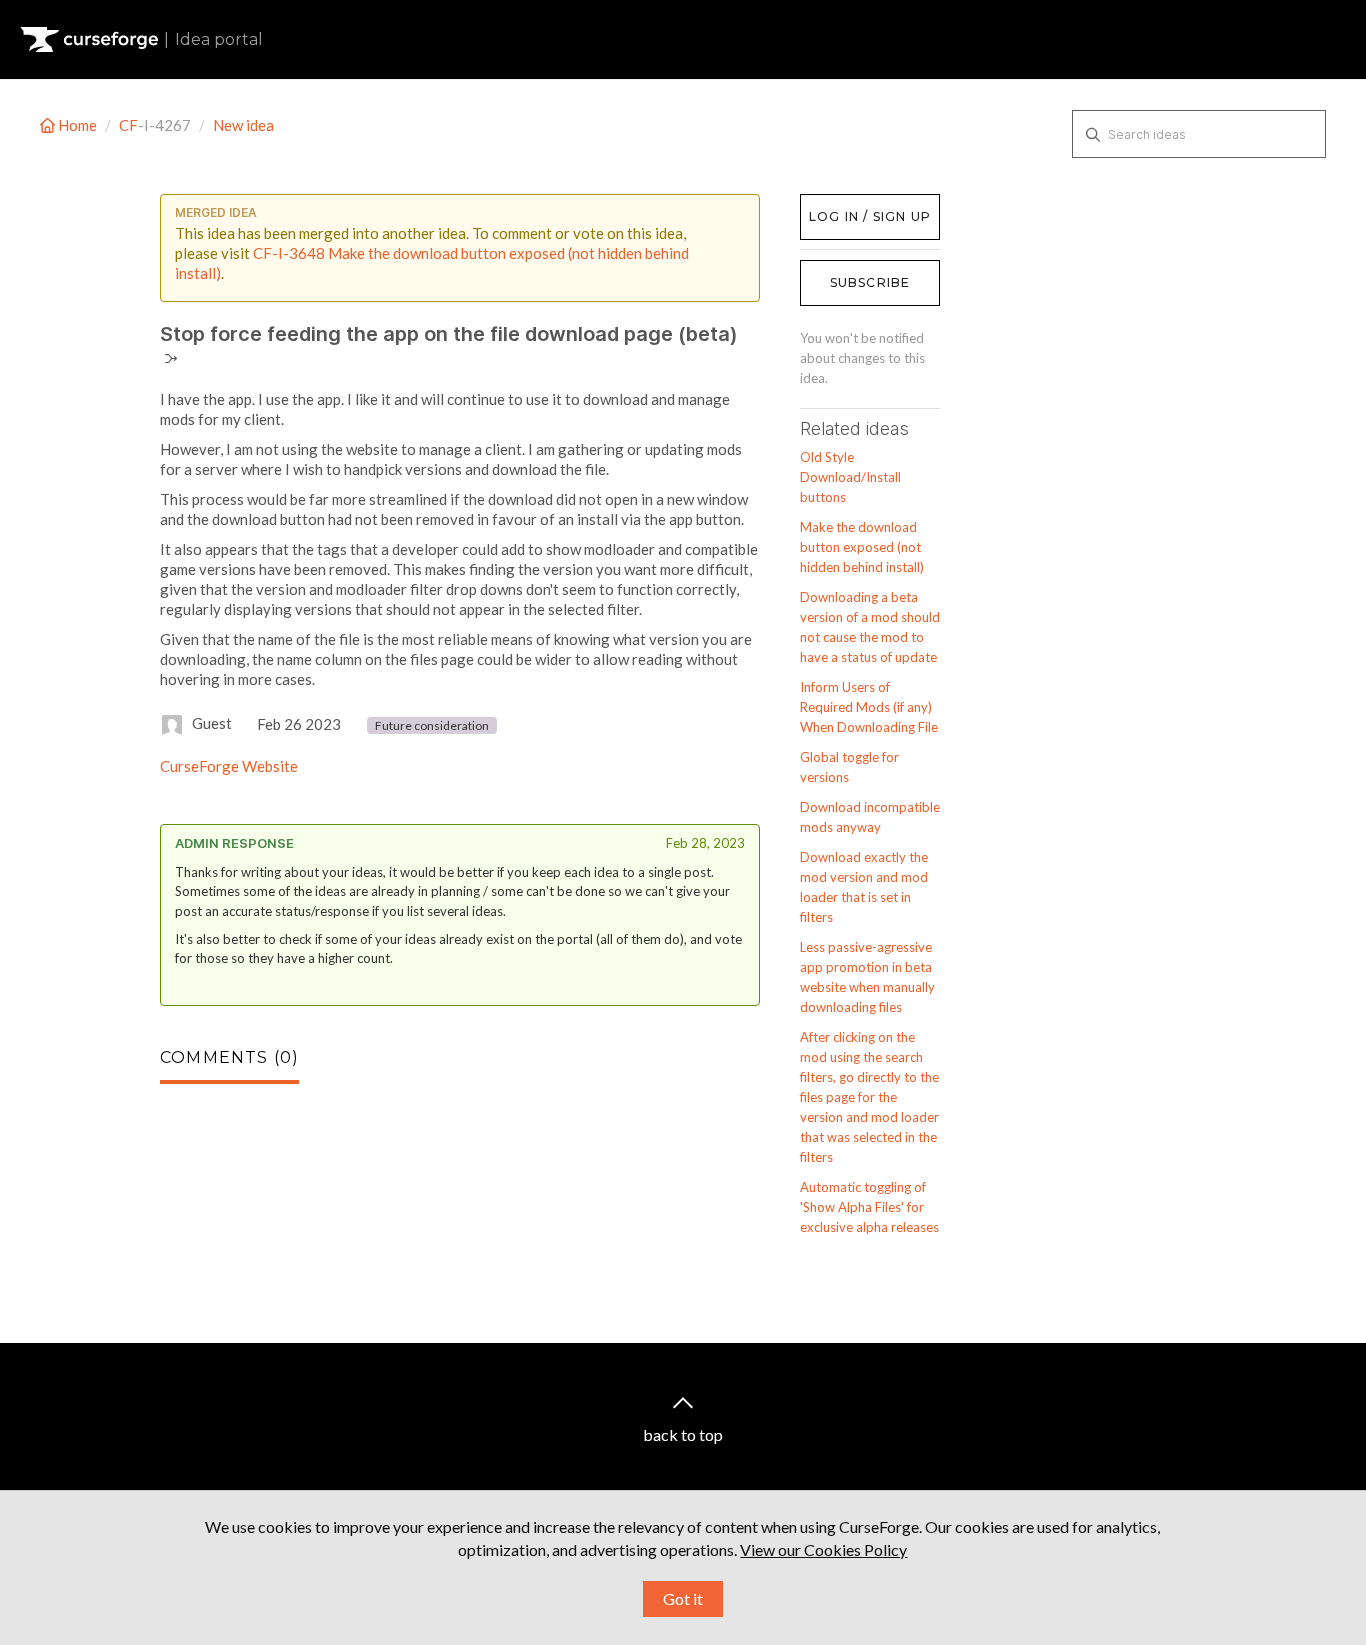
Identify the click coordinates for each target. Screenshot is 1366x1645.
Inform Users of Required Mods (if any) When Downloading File (869, 707)
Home (77, 125)
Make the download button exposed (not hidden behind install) (862, 547)
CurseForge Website (229, 766)
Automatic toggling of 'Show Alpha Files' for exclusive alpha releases (869, 1207)
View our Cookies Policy (823, 1549)
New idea (243, 125)
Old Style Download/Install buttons (850, 477)
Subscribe (870, 282)
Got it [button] (683, 1598)
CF (128, 125)
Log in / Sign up (850, 204)
